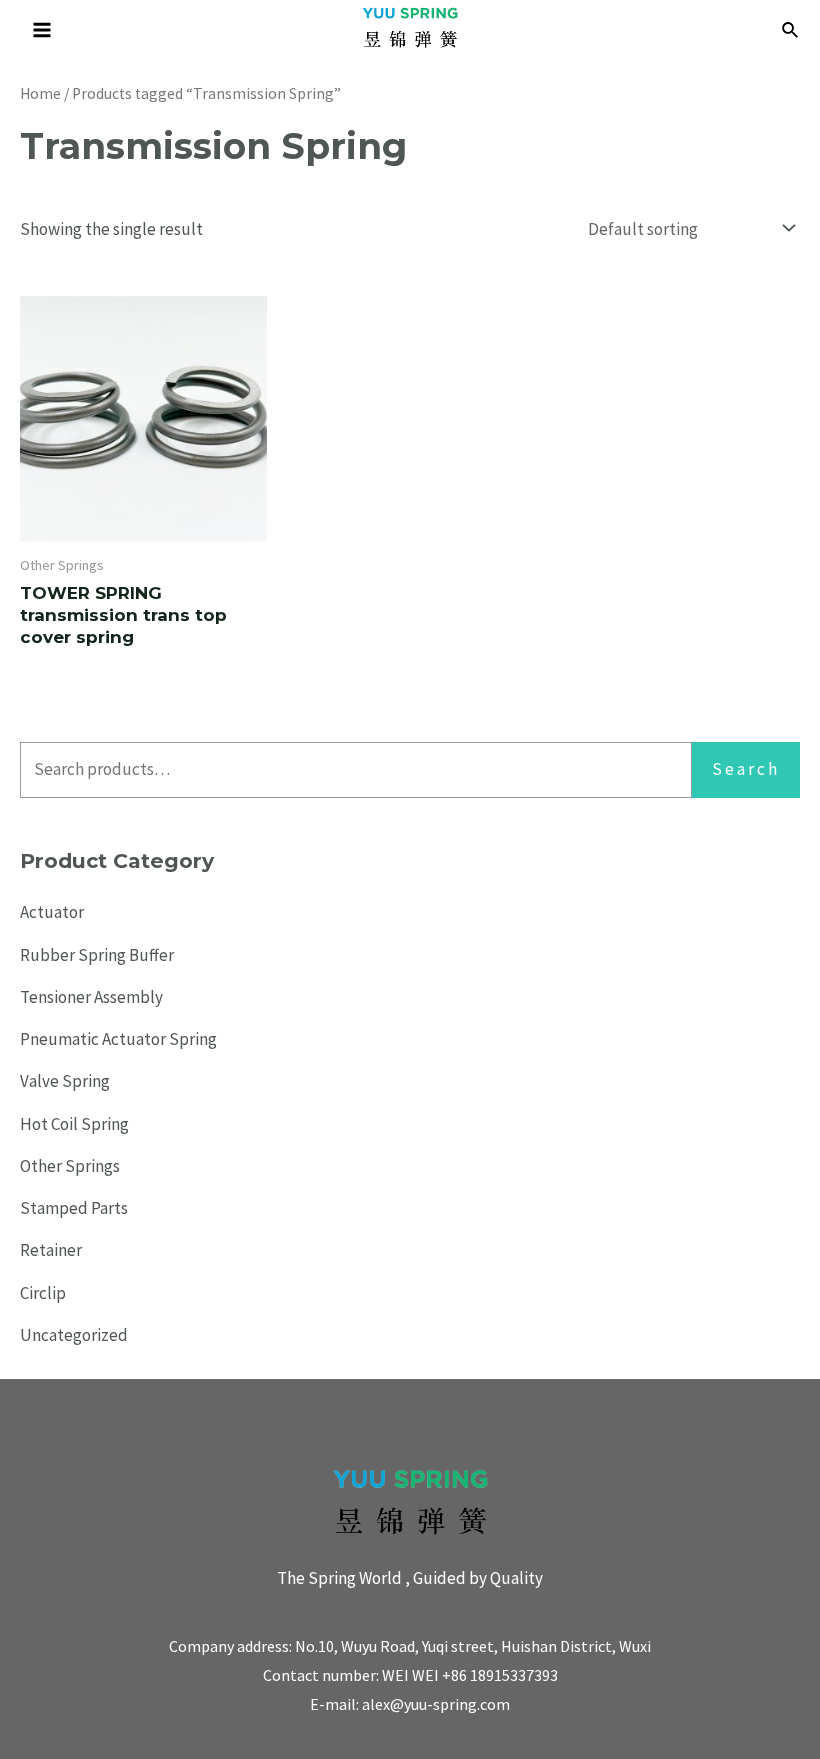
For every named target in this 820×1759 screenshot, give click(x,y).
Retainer (51, 1250)
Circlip (43, 1293)
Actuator (52, 912)
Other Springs (70, 1166)
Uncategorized (74, 1335)
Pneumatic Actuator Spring (118, 1039)
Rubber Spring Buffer (97, 955)
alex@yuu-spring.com (436, 1704)
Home (40, 93)
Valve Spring (65, 1081)
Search (746, 769)
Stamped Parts (74, 1208)
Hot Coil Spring (74, 1124)
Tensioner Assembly (91, 997)
